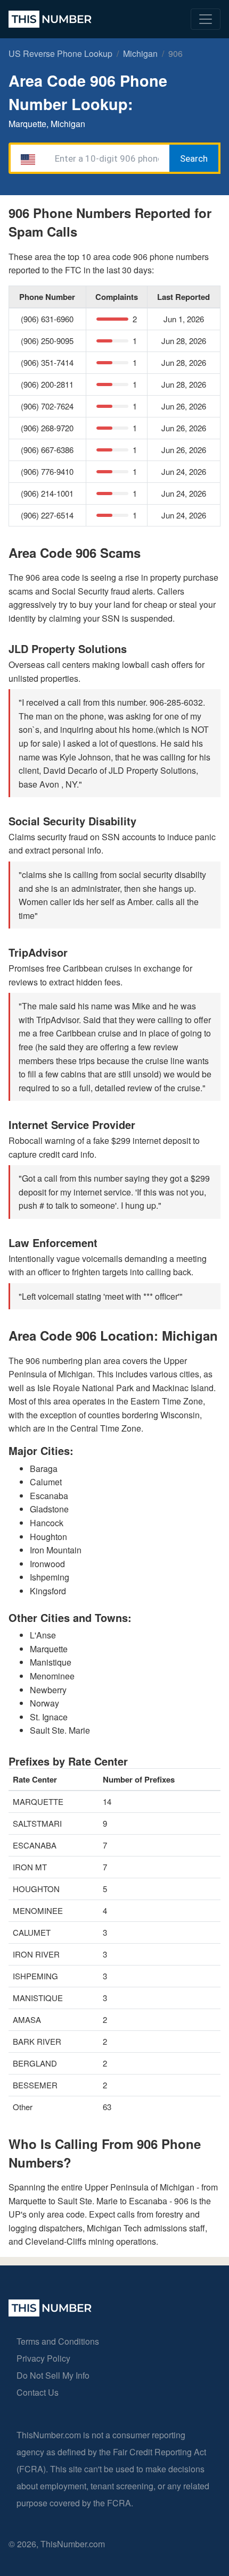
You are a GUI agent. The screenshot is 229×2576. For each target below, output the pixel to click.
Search (194, 158)
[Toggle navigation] (206, 19)
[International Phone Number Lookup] (50, 19)
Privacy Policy (43, 2358)
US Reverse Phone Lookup (60, 53)
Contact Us (38, 2392)
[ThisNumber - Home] (50, 2313)
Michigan (140, 53)
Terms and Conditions (58, 2341)
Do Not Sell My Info (53, 2375)
